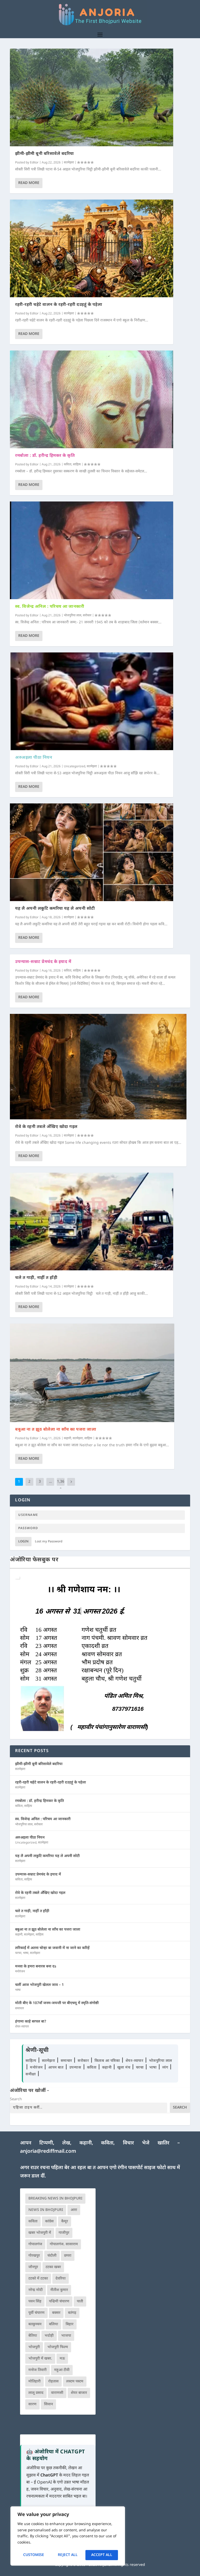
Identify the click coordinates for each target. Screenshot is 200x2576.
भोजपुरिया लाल (73, 616)
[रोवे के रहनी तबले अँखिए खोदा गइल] (98, 1067)
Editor (34, 163)
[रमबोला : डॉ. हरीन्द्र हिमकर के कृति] (92, 399)
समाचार (20, 2009)
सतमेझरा (69, 163)
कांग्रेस (49, 2221)
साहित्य (77, 465)
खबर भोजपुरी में (40, 2233)
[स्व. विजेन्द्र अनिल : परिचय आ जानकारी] (92, 550)
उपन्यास (75, 2068)
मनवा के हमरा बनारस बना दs (36, 1967)
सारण (32, 2404)
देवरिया (61, 2279)
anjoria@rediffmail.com (48, 2152)
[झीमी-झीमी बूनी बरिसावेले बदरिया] (92, 97)
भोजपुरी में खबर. (40, 2359)
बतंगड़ (72, 2313)
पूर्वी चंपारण (36, 2313)
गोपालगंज (35, 2244)
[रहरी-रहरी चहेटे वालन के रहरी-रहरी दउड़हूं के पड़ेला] (92, 248)
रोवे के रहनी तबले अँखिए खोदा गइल (46, 1127)
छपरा (68, 2256)
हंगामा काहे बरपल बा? (31, 2022)
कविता (68, 465)
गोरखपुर (34, 2256)
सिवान (48, 2404)
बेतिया (33, 2336)
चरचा (18, 1953)
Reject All (68, 2555)
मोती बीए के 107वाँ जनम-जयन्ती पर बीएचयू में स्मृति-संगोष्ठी (57, 2003)
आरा (74, 2210)
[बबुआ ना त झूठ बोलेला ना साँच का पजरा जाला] (92, 1373)
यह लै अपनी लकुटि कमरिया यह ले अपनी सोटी (55, 909)
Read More (29, 183)
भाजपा (66, 2336)
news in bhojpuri (46, 2210)
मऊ (62, 2359)
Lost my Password (49, 1542)
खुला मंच (124, 2068)
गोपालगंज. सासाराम (64, 2244)
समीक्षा (31, 2074)
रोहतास (53, 2382)
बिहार (70, 2324)
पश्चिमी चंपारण (59, 2301)
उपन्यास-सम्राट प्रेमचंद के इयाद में (43, 962)
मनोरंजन (20, 1972)
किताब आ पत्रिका (108, 2061)
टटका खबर (53, 2267)
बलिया (54, 2324)
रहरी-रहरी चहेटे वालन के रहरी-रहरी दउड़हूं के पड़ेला (59, 305)
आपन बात (56, 2068)
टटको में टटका (38, 2279)
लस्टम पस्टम (75, 2382)
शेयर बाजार (79, 2393)
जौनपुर (33, 2267)
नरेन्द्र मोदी (36, 2290)
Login (23, 1542)
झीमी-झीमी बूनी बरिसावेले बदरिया (45, 154)
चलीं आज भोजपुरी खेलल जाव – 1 (39, 1985)
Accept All (102, 2555)
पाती (80, 2301)
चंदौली (52, 2256)
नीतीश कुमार (59, 2290)
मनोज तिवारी (37, 2370)
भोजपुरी (34, 2347)
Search (16, 2099)
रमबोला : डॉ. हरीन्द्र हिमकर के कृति (45, 456)
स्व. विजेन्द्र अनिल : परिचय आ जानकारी (50, 607)
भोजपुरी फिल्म (58, 2347)
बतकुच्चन (35, 2324)
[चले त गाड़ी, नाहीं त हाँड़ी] (92, 1221)
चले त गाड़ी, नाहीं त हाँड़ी (36, 1278)
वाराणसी (57, 2393)
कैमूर (65, 2221)
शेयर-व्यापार (22, 2027)
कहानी (67, 1438)
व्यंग (166, 2068)
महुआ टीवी (62, 2370)
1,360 (61, 1486)
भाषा (26, 1953)
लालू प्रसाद (36, 2393)
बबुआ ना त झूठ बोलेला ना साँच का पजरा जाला (56, 1430)
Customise (34, 2555)
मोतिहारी (35, 2382)
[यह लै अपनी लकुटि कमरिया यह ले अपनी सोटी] (92, 852)
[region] (68, 2536)
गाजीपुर (64, 2233)
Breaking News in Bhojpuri (55, 2199)
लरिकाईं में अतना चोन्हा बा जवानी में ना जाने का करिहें (52, 1948)
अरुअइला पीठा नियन (34, 758)
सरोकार (87, 616)
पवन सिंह (35, 2301)
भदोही (49, 2336)
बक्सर (56, 2313)
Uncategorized (74, 767)
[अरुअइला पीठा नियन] (92, 701)
